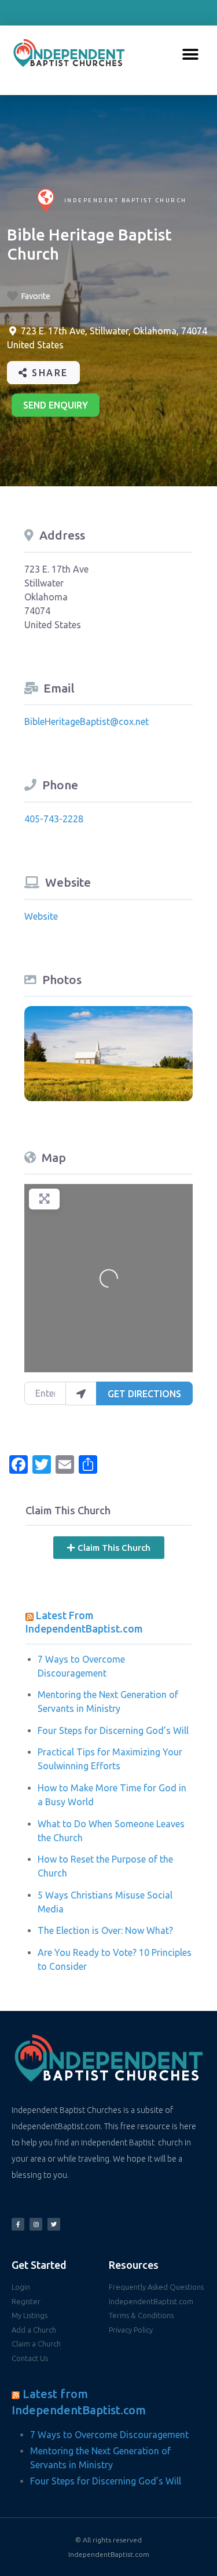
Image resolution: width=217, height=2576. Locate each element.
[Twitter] (54, 2224)
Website (41, 916)
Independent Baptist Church (126, 200)
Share (48, 373)
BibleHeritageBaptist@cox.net (87, 722)
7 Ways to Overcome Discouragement (109, 2435)
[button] (191, 55)
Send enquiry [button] (56, 405)
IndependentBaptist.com (109, 2554)
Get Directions (144, 1394)
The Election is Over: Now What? (105, 1930)
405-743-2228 (54, 819)
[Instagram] (36, 2224)
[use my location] (81, 1393)
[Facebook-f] (18, 2224)
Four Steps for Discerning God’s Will (113, 1730)
